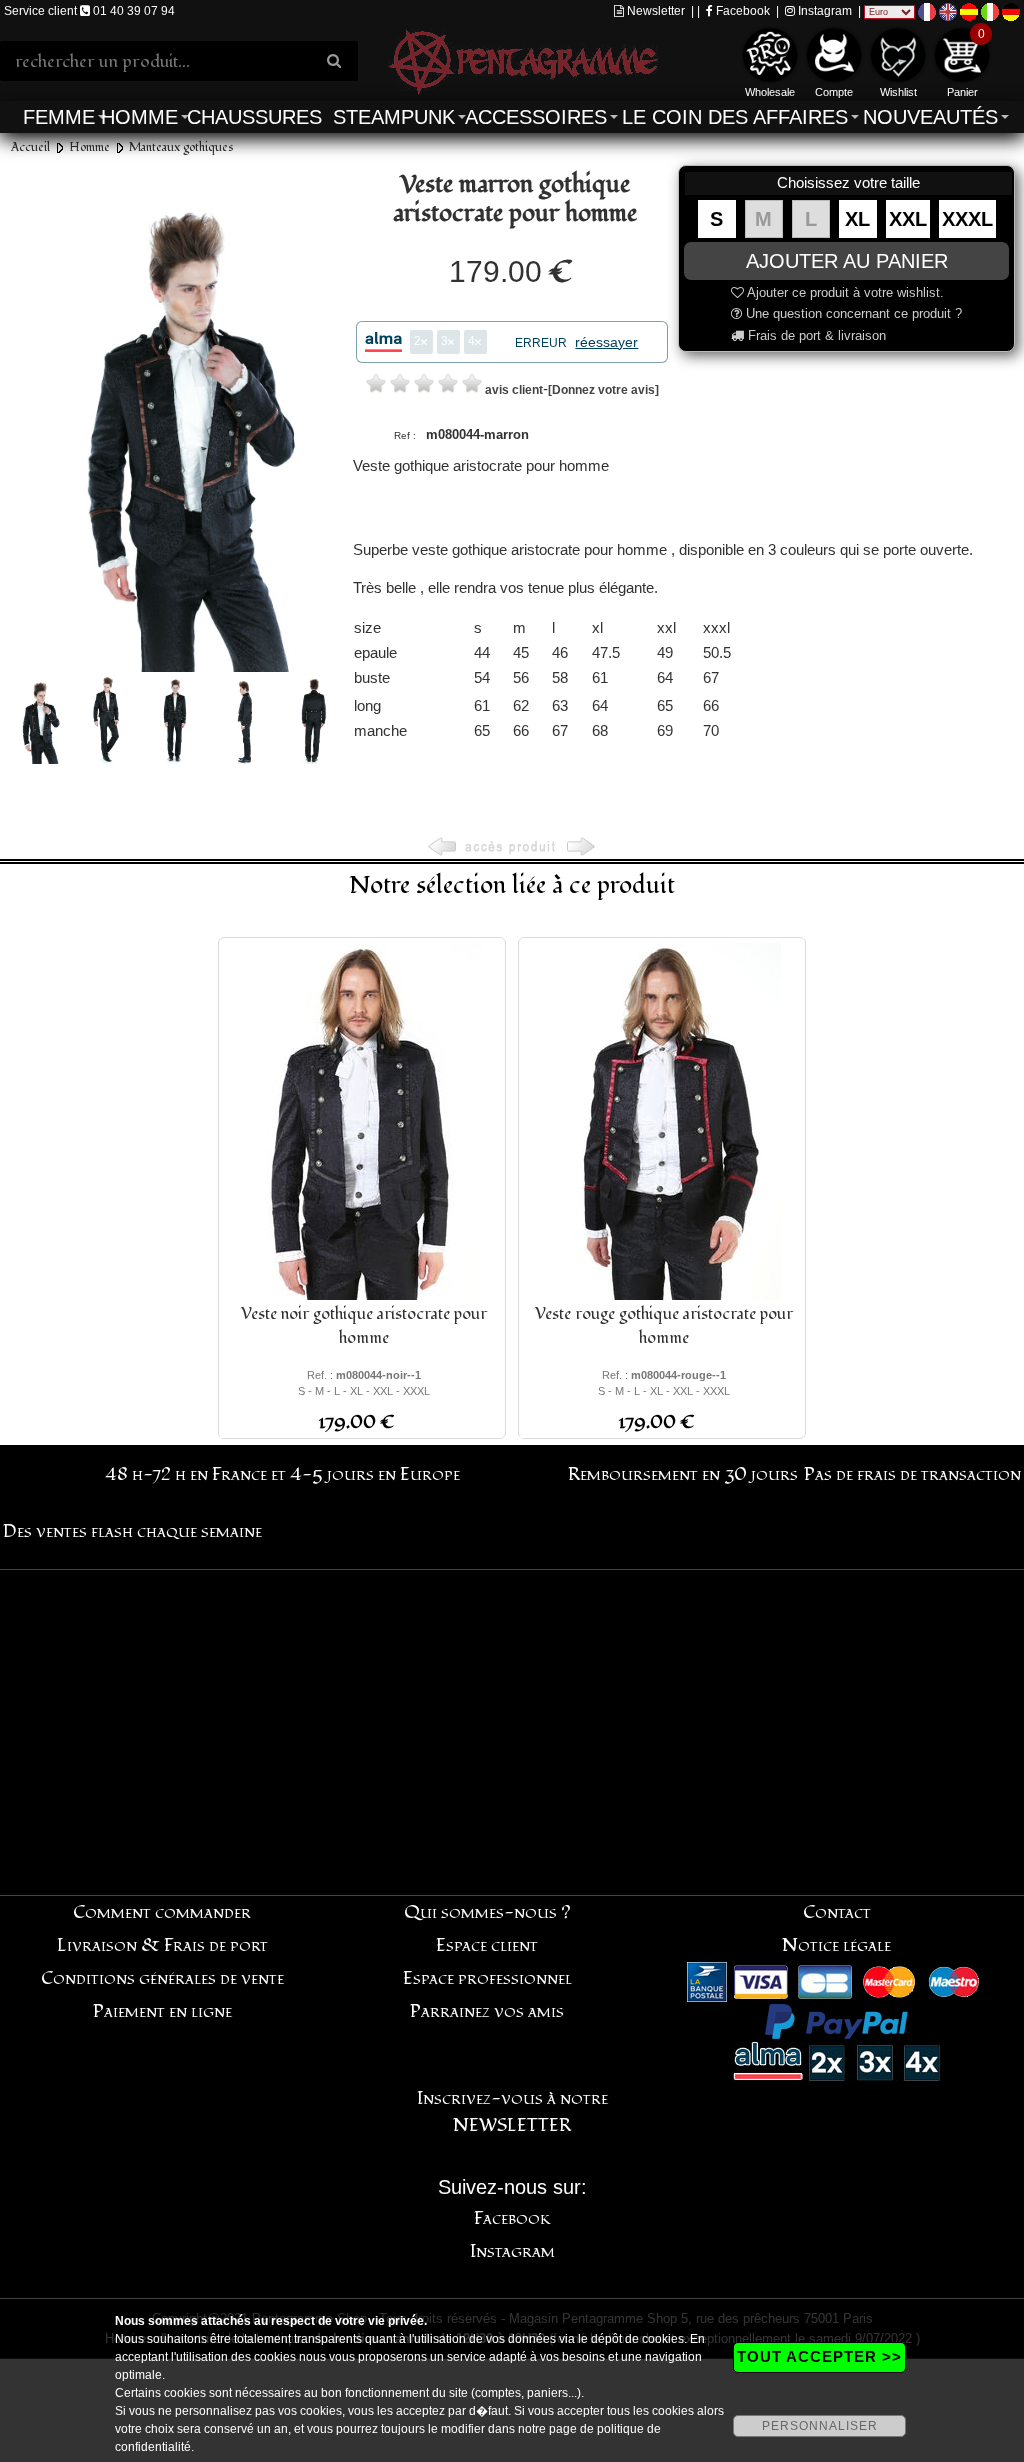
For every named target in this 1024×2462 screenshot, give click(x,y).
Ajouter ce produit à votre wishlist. (844, 292)
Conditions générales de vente (162, 1978)
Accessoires (536, 117)
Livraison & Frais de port (162, 1945)
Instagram (823, 11)
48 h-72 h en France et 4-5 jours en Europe (282, 1474)
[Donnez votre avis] (603, 390)
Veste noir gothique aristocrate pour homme (364, 1326)
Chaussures (254, 117)
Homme (139, 117)
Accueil (30, 147)
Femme (59, 117)
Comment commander (162, 1912)
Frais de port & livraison (815, 335)
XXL (908, 219)
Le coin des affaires (735, 117)
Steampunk (394, 117)
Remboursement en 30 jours (683, 1474)
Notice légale (836, 1945)
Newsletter (654, 11)
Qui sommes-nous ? (487, 1912)
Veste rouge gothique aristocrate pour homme (664, 1326)
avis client (514, 390)
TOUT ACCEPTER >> (819, 2356)
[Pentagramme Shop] (523, 59)
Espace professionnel (487, 1978)
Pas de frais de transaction (912, 1474)
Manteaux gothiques (181, 147)
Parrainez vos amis (487, 2011)
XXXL (967, 219)
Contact (837, 1912)
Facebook (741, 11)
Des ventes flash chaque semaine (132, 1531)
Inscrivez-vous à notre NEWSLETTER (512, 2112)
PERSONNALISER (820, 2426)
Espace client (487, 1945)
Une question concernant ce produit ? (852, 313)
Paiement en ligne (162, 2011)
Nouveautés (930, 117)
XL (857, 219)
